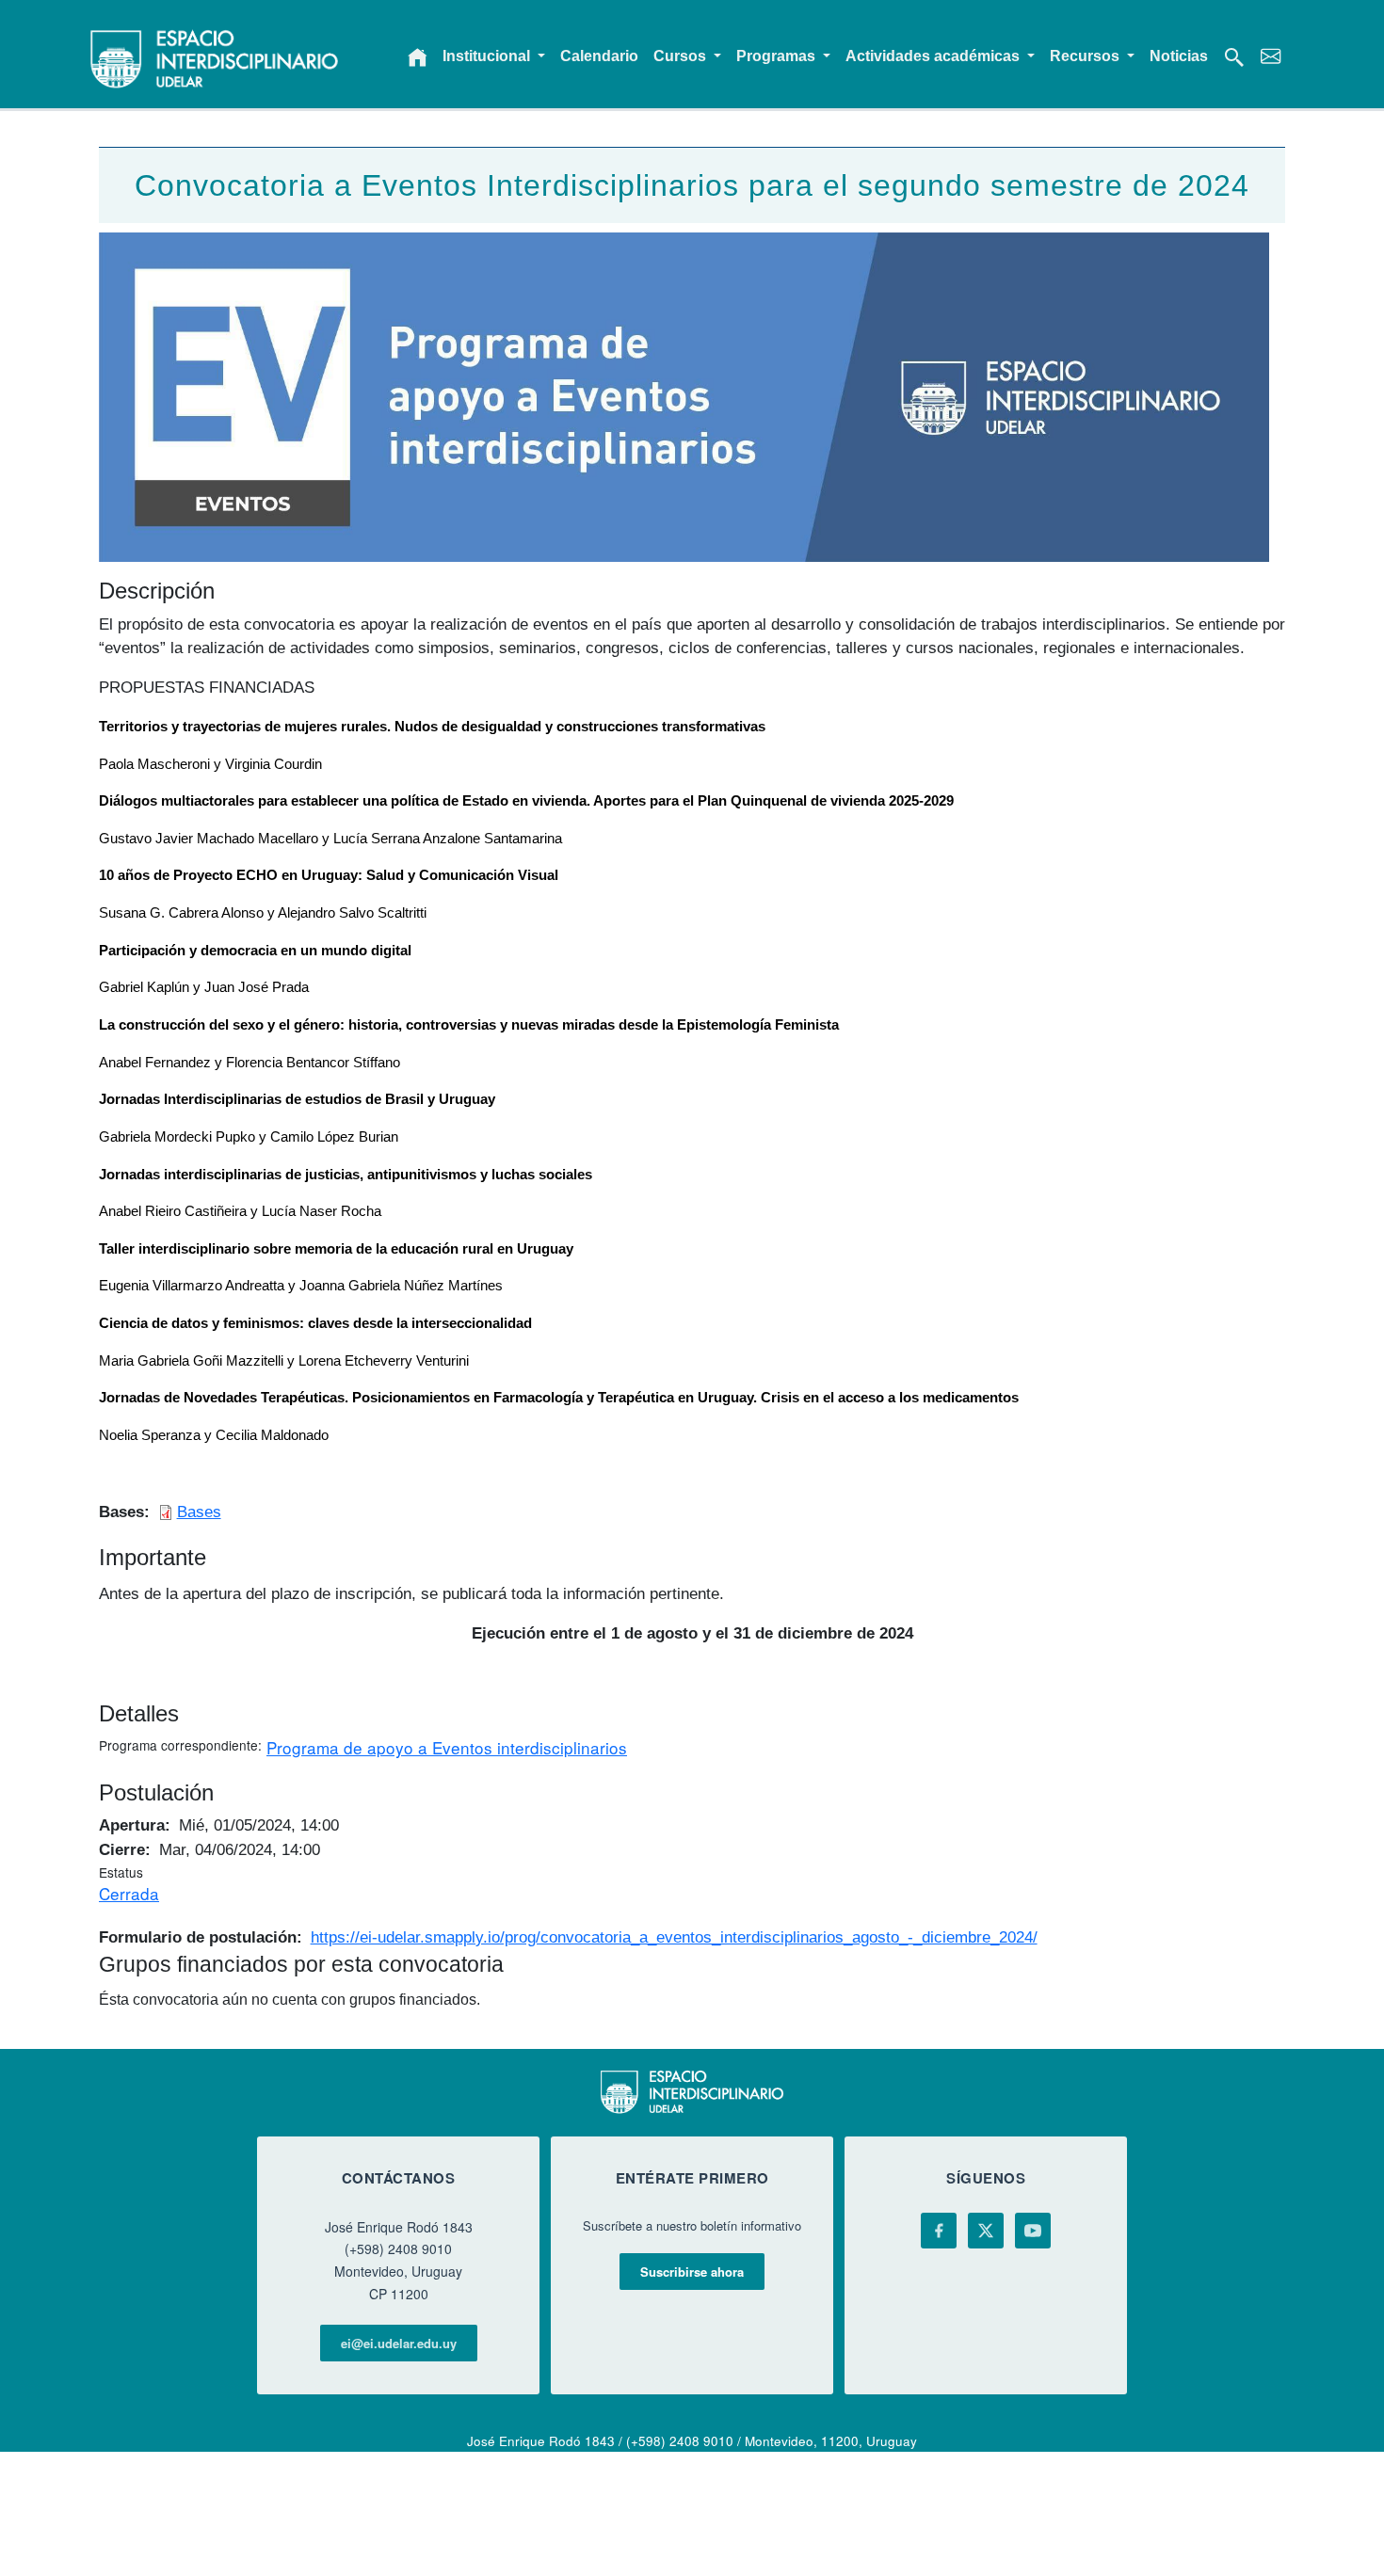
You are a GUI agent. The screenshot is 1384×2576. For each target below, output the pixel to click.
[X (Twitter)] (986, 2231)
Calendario (599, 56)
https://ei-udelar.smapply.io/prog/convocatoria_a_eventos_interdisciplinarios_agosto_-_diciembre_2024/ (674, 1937)
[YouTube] (1033, 2231)
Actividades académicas (934, 56)
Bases (199, 1512)
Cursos (682, 56)
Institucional (488, 56)
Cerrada (129, 1893)
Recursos (1086, 56)
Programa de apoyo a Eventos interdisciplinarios (447, 1747)
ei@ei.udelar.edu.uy (399, 2343)
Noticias (1179, 56)
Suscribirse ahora (692, 2272)
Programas (778, 56)
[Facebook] (939, 2231)
